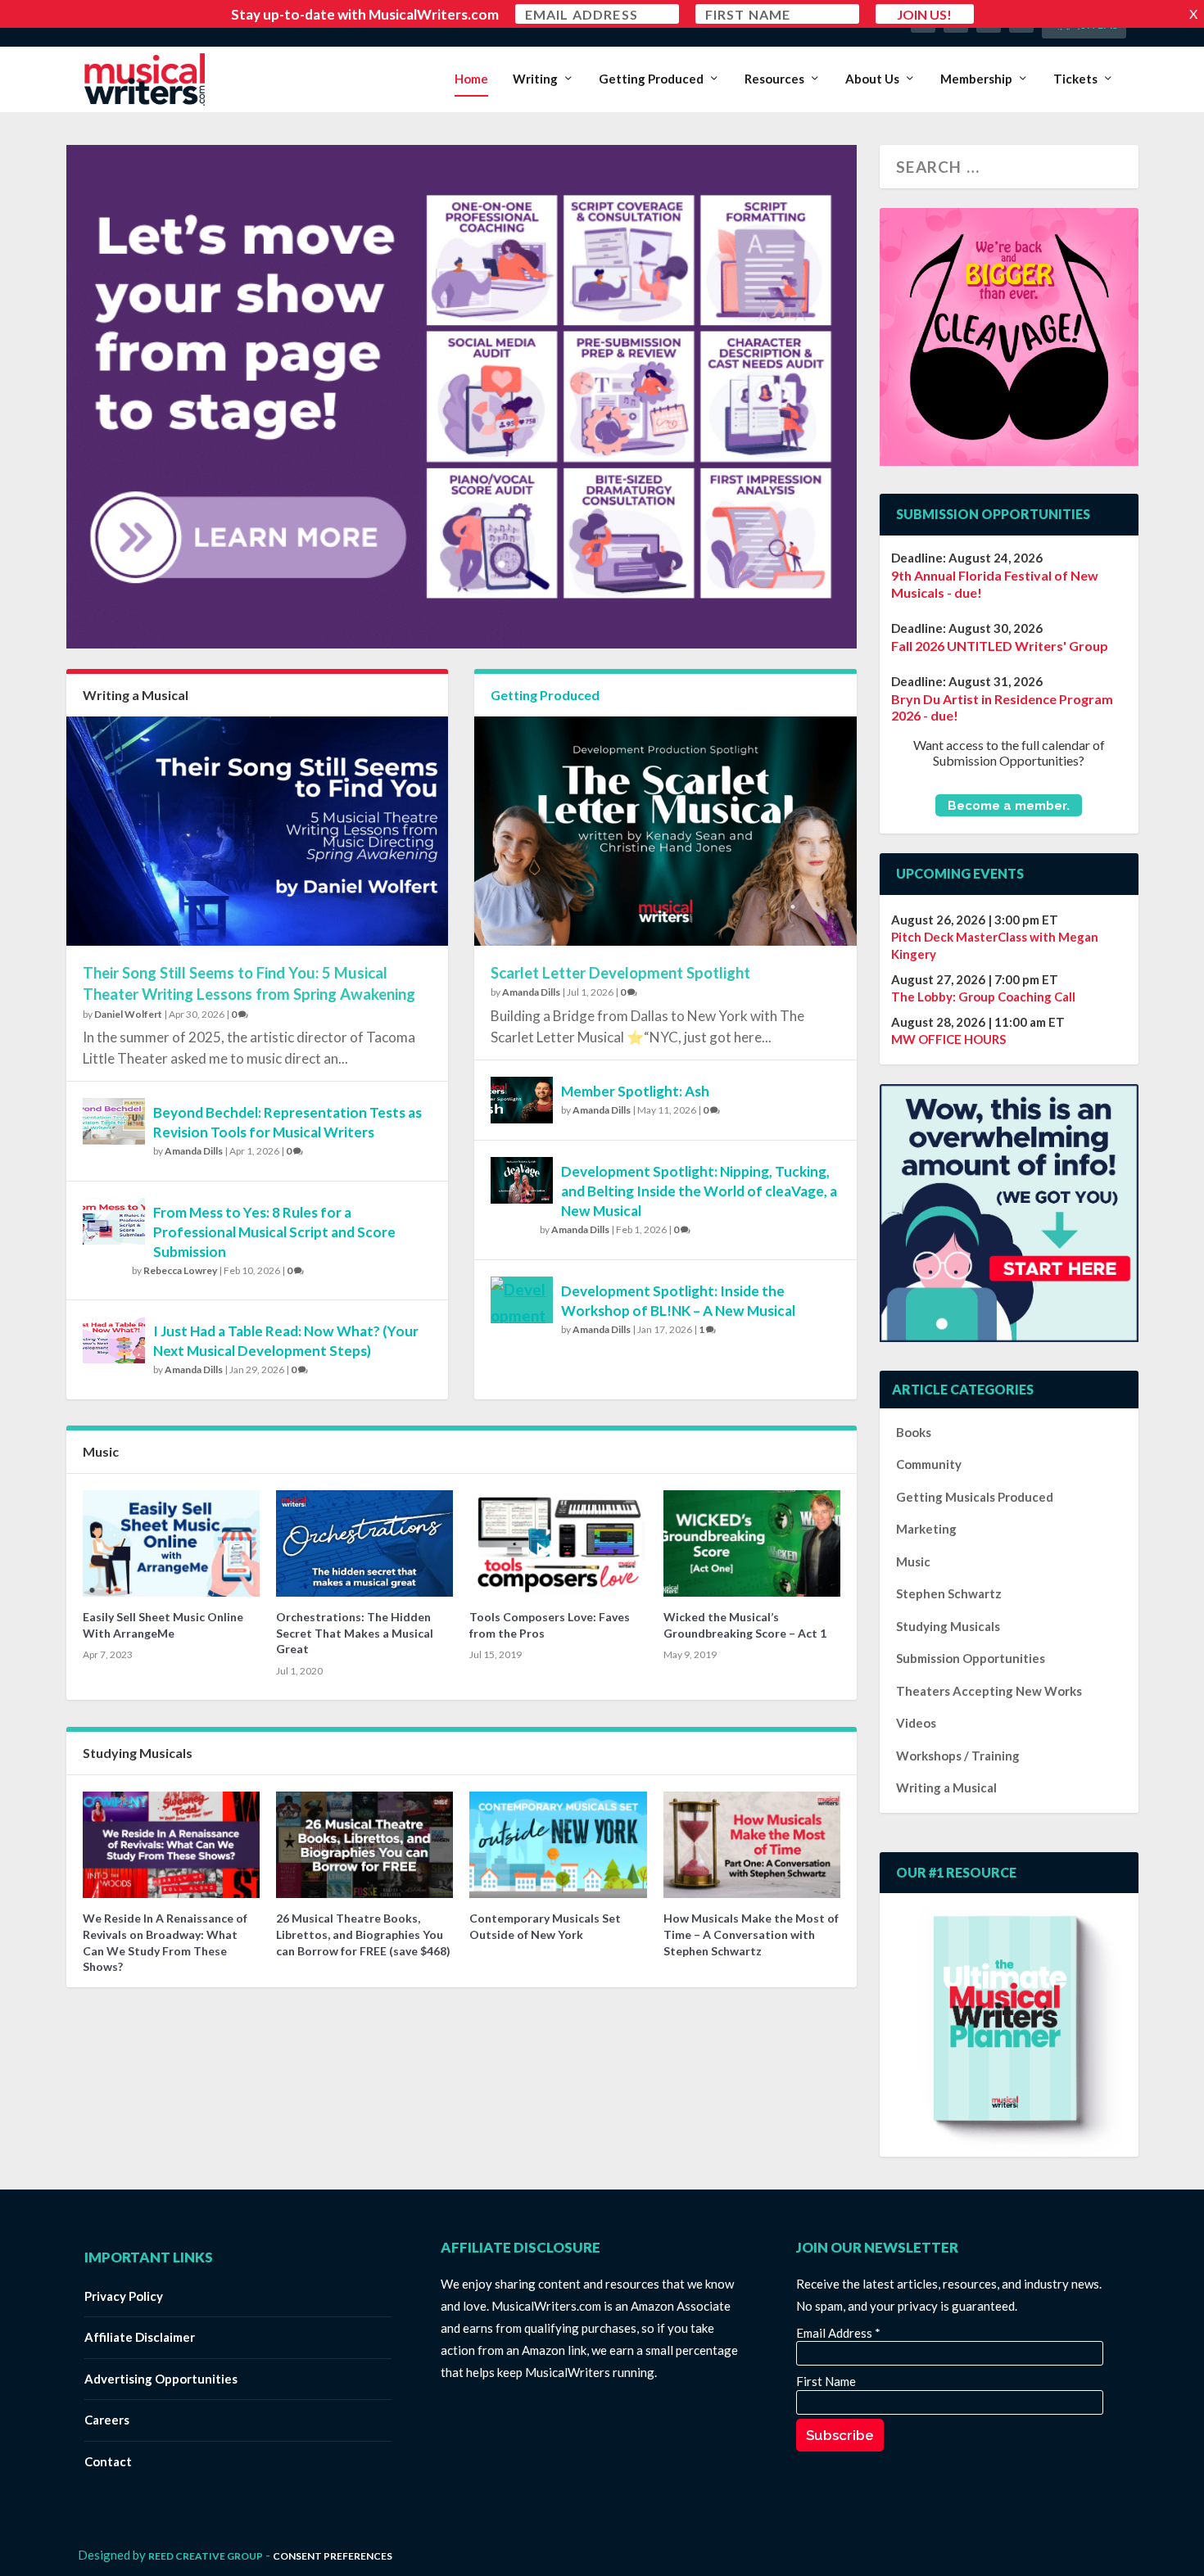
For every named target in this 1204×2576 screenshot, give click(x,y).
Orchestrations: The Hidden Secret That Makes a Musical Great (355, 1633)
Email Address (838, 2333)
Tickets (1075, 79)
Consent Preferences (333, 2556)
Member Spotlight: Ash (635, 1091)
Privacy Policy (124, 2296)
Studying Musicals (138, 1753)
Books (914, 1432)
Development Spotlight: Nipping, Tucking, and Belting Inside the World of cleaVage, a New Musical (699, 1191)
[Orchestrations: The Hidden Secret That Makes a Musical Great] (364, 1543)
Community (929, 1464)
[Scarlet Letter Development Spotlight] (665, 831)
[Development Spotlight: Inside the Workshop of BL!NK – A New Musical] (522, 1300)
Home (471, 79)
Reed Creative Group (206, 2556)
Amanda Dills (194, 1151)
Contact (108, 2461)
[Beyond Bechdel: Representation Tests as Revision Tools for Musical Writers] (114, 1121)
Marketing (926, 1529)
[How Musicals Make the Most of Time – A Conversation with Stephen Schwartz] (752, 1845)
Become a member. (1009, 805)
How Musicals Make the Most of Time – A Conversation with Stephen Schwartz (751, 1934)
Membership (976, 79)
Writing (535, 79)
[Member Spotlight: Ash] (522, 1100)
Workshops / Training (958, 1756)
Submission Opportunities (971, 1658)
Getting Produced (651, 79)
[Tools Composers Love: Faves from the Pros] (558, 1543)
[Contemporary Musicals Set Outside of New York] (558, 1845)
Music (101, 1451)
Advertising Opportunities (161, 2379)
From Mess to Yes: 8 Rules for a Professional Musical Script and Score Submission (274, 1232)
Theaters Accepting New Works (989, 1691)
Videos (916, 1723)
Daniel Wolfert (128, 1014)
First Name (826, 2381)
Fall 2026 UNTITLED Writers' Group (1000, 646)
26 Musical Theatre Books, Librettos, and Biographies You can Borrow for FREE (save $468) (363, 1934)
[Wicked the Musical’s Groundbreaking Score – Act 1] (752, 1543)
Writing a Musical (136, 695)
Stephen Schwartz (949, 1593)
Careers (107, 2420)
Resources (774, 79)
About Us (872, 79)
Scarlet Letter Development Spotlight (620, 973)
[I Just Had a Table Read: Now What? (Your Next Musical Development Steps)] (114, 1340)
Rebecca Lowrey (180, 1270)
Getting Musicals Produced (975, 1497)
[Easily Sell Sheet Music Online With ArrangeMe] (171, 1543)
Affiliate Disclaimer (140, 2337)
